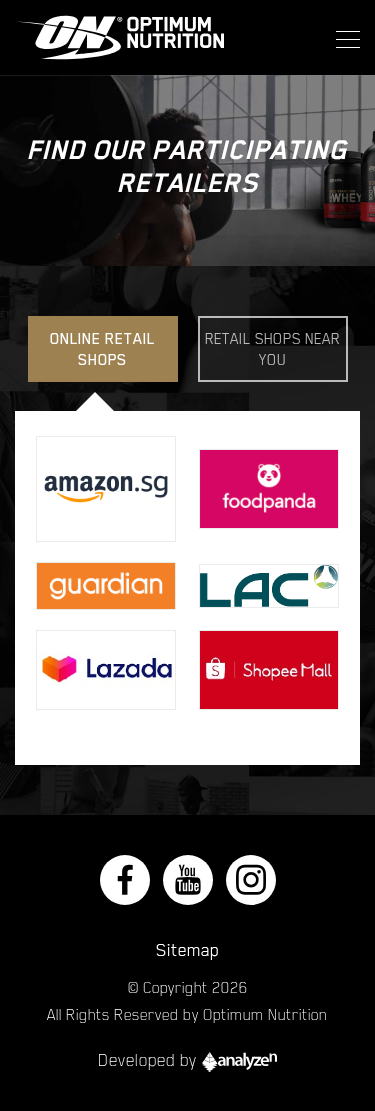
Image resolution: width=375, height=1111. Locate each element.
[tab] (103, 349)
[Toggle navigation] (342, 38)
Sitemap (188, 950)
